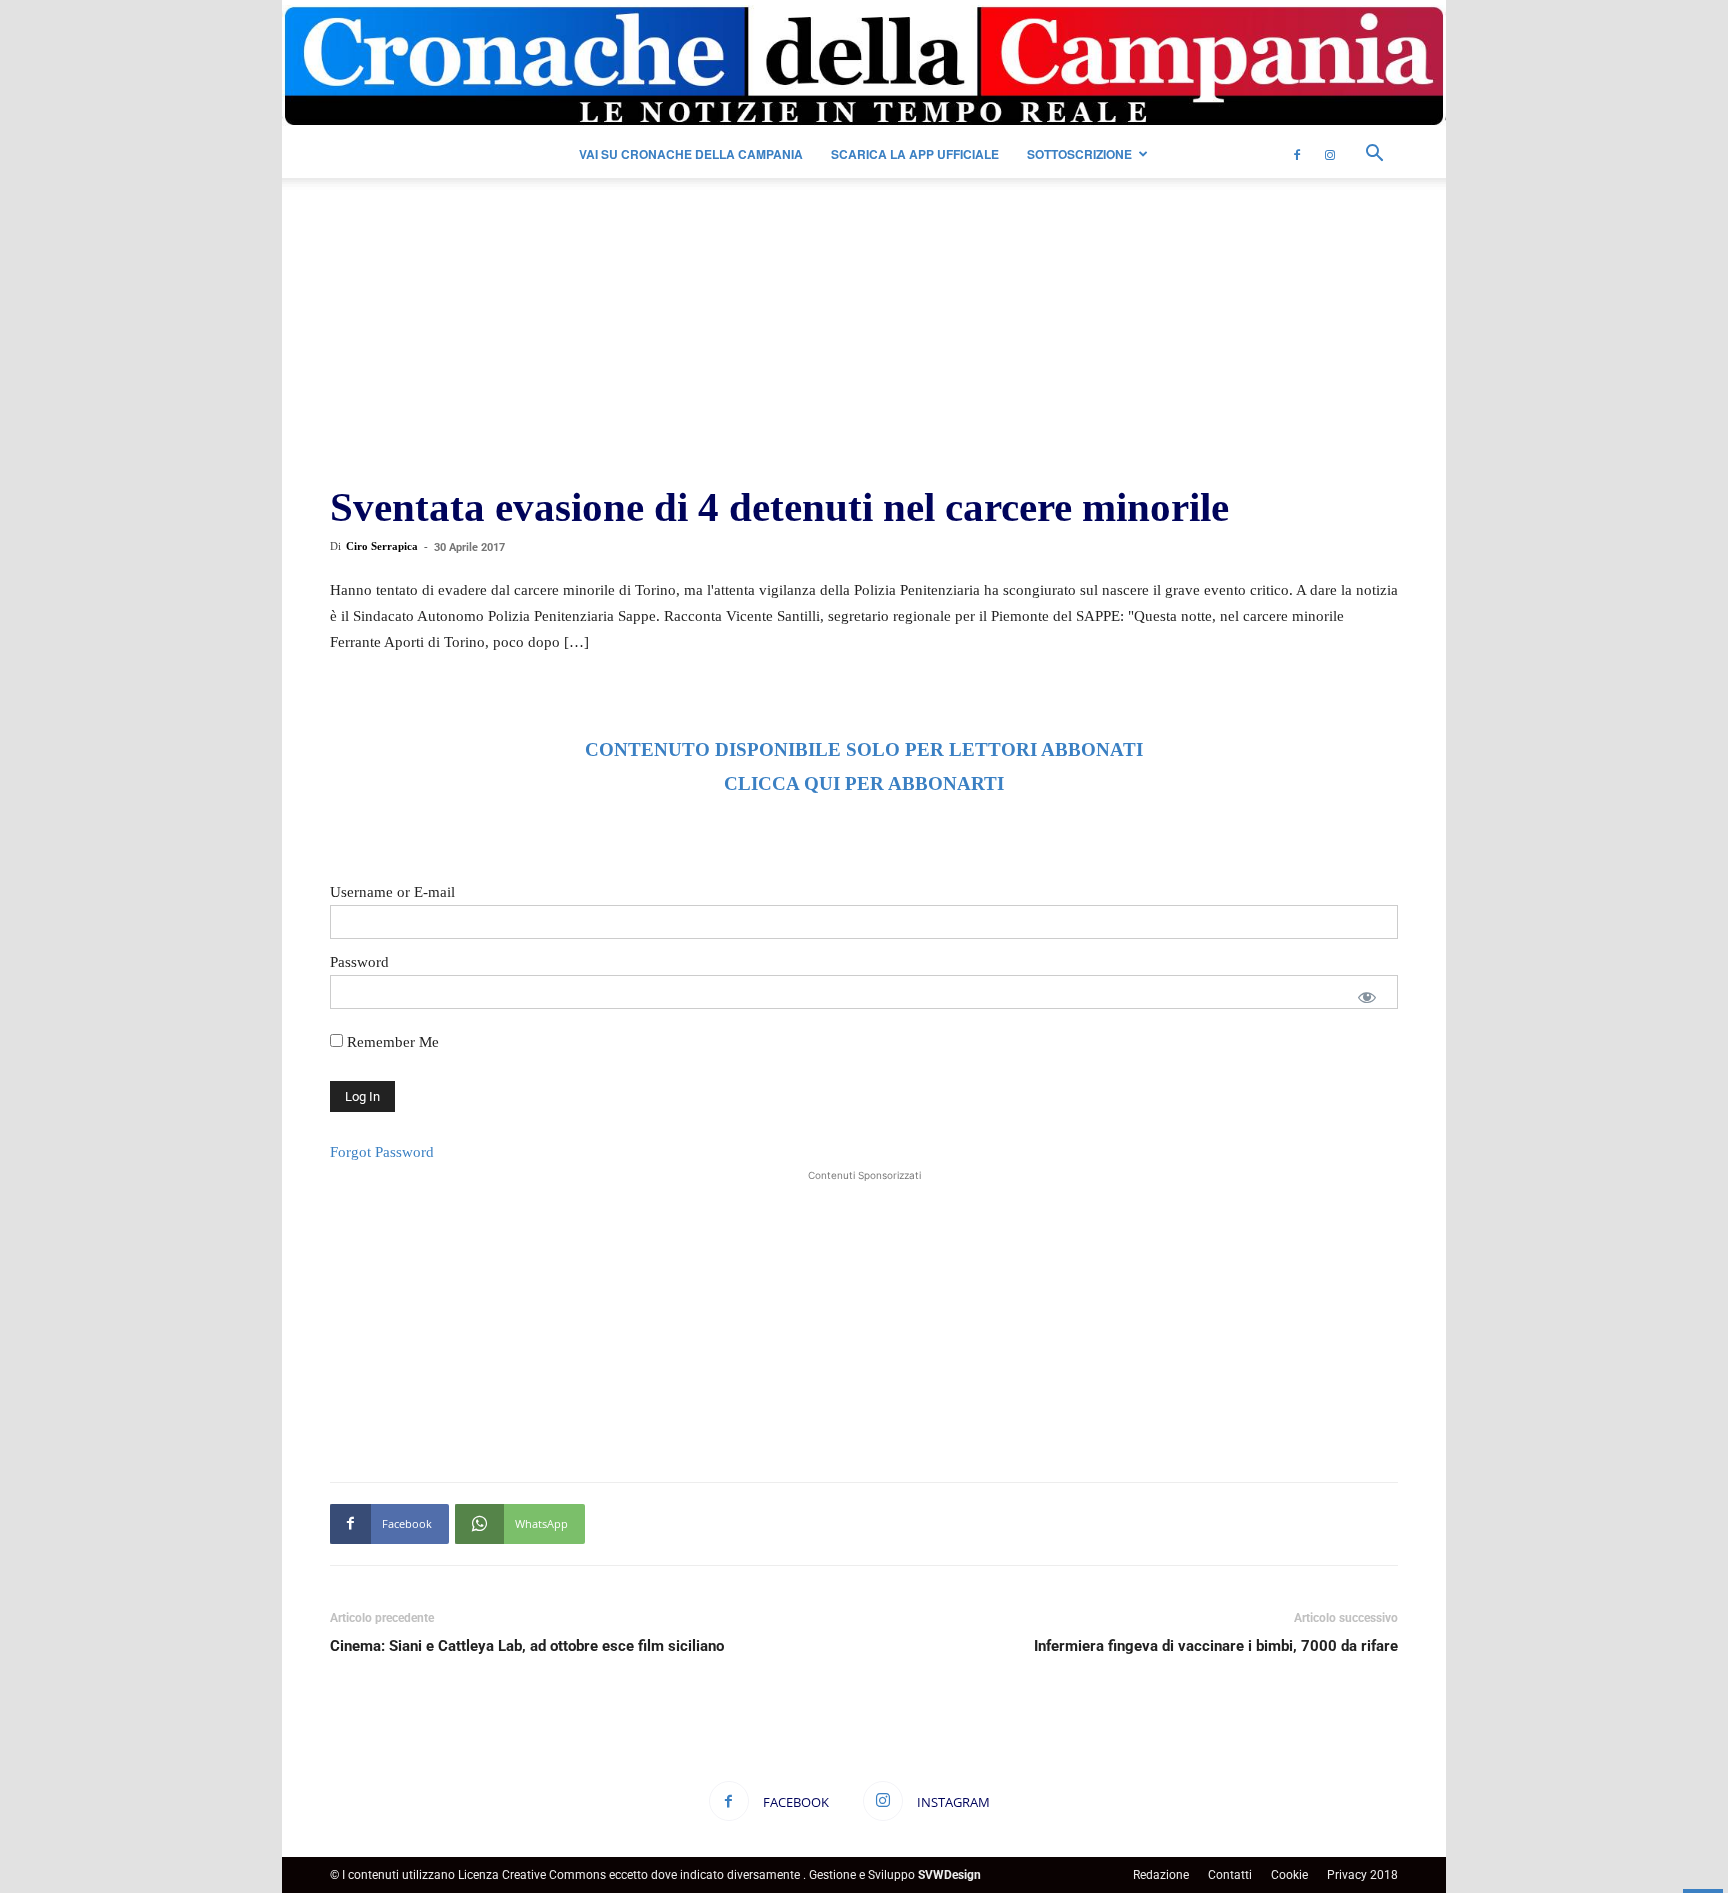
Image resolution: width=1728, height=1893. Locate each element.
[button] (1374, 155)
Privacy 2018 (1362, 1875)
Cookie (1289, 1875)
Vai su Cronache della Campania (691, 154)
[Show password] (1367, 997)
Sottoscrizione (1079, 154)
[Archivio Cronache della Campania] (864, 66)
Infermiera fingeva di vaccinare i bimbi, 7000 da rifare (1216, 1646)
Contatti (1230, 1875)
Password (359, 962)
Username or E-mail (392, 892)
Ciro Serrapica (382, 546)
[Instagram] (1330, 154)
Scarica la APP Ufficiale (915, 154)
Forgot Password (382, 1152)
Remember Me (391, 1042)
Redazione (1161, 1875)
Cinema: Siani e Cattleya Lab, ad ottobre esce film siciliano (527, 1646)
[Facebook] (1297, 154)
